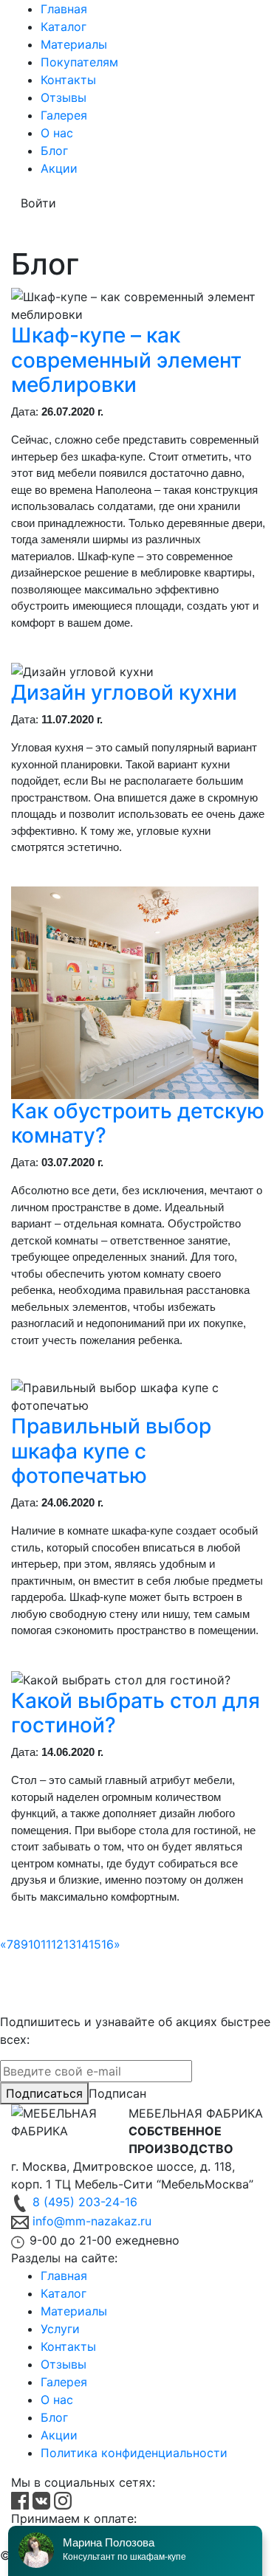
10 (34, 1944)
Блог (54, 151)
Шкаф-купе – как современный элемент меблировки (126, 360)
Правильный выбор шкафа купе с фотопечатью (111, 1451)
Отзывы (64, 97)
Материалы (74, 44)
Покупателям (79, 62)
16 (107, 1944)
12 (57, 1944)
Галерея (64, 115)
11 (46, 1944)
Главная (64, 9)
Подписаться (44, 2093)
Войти (38, 203)
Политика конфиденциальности (134, 2453)
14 (82, 1944)
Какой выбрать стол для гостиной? (136, 1713)
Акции (59, 168)
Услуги (60, 2329)
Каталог (64, 27)
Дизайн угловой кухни (124, 692)
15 (95, 1944)
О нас (57, 133)
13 (70, 1944)
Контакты (68, 80)
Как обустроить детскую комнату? (138, 1123)
